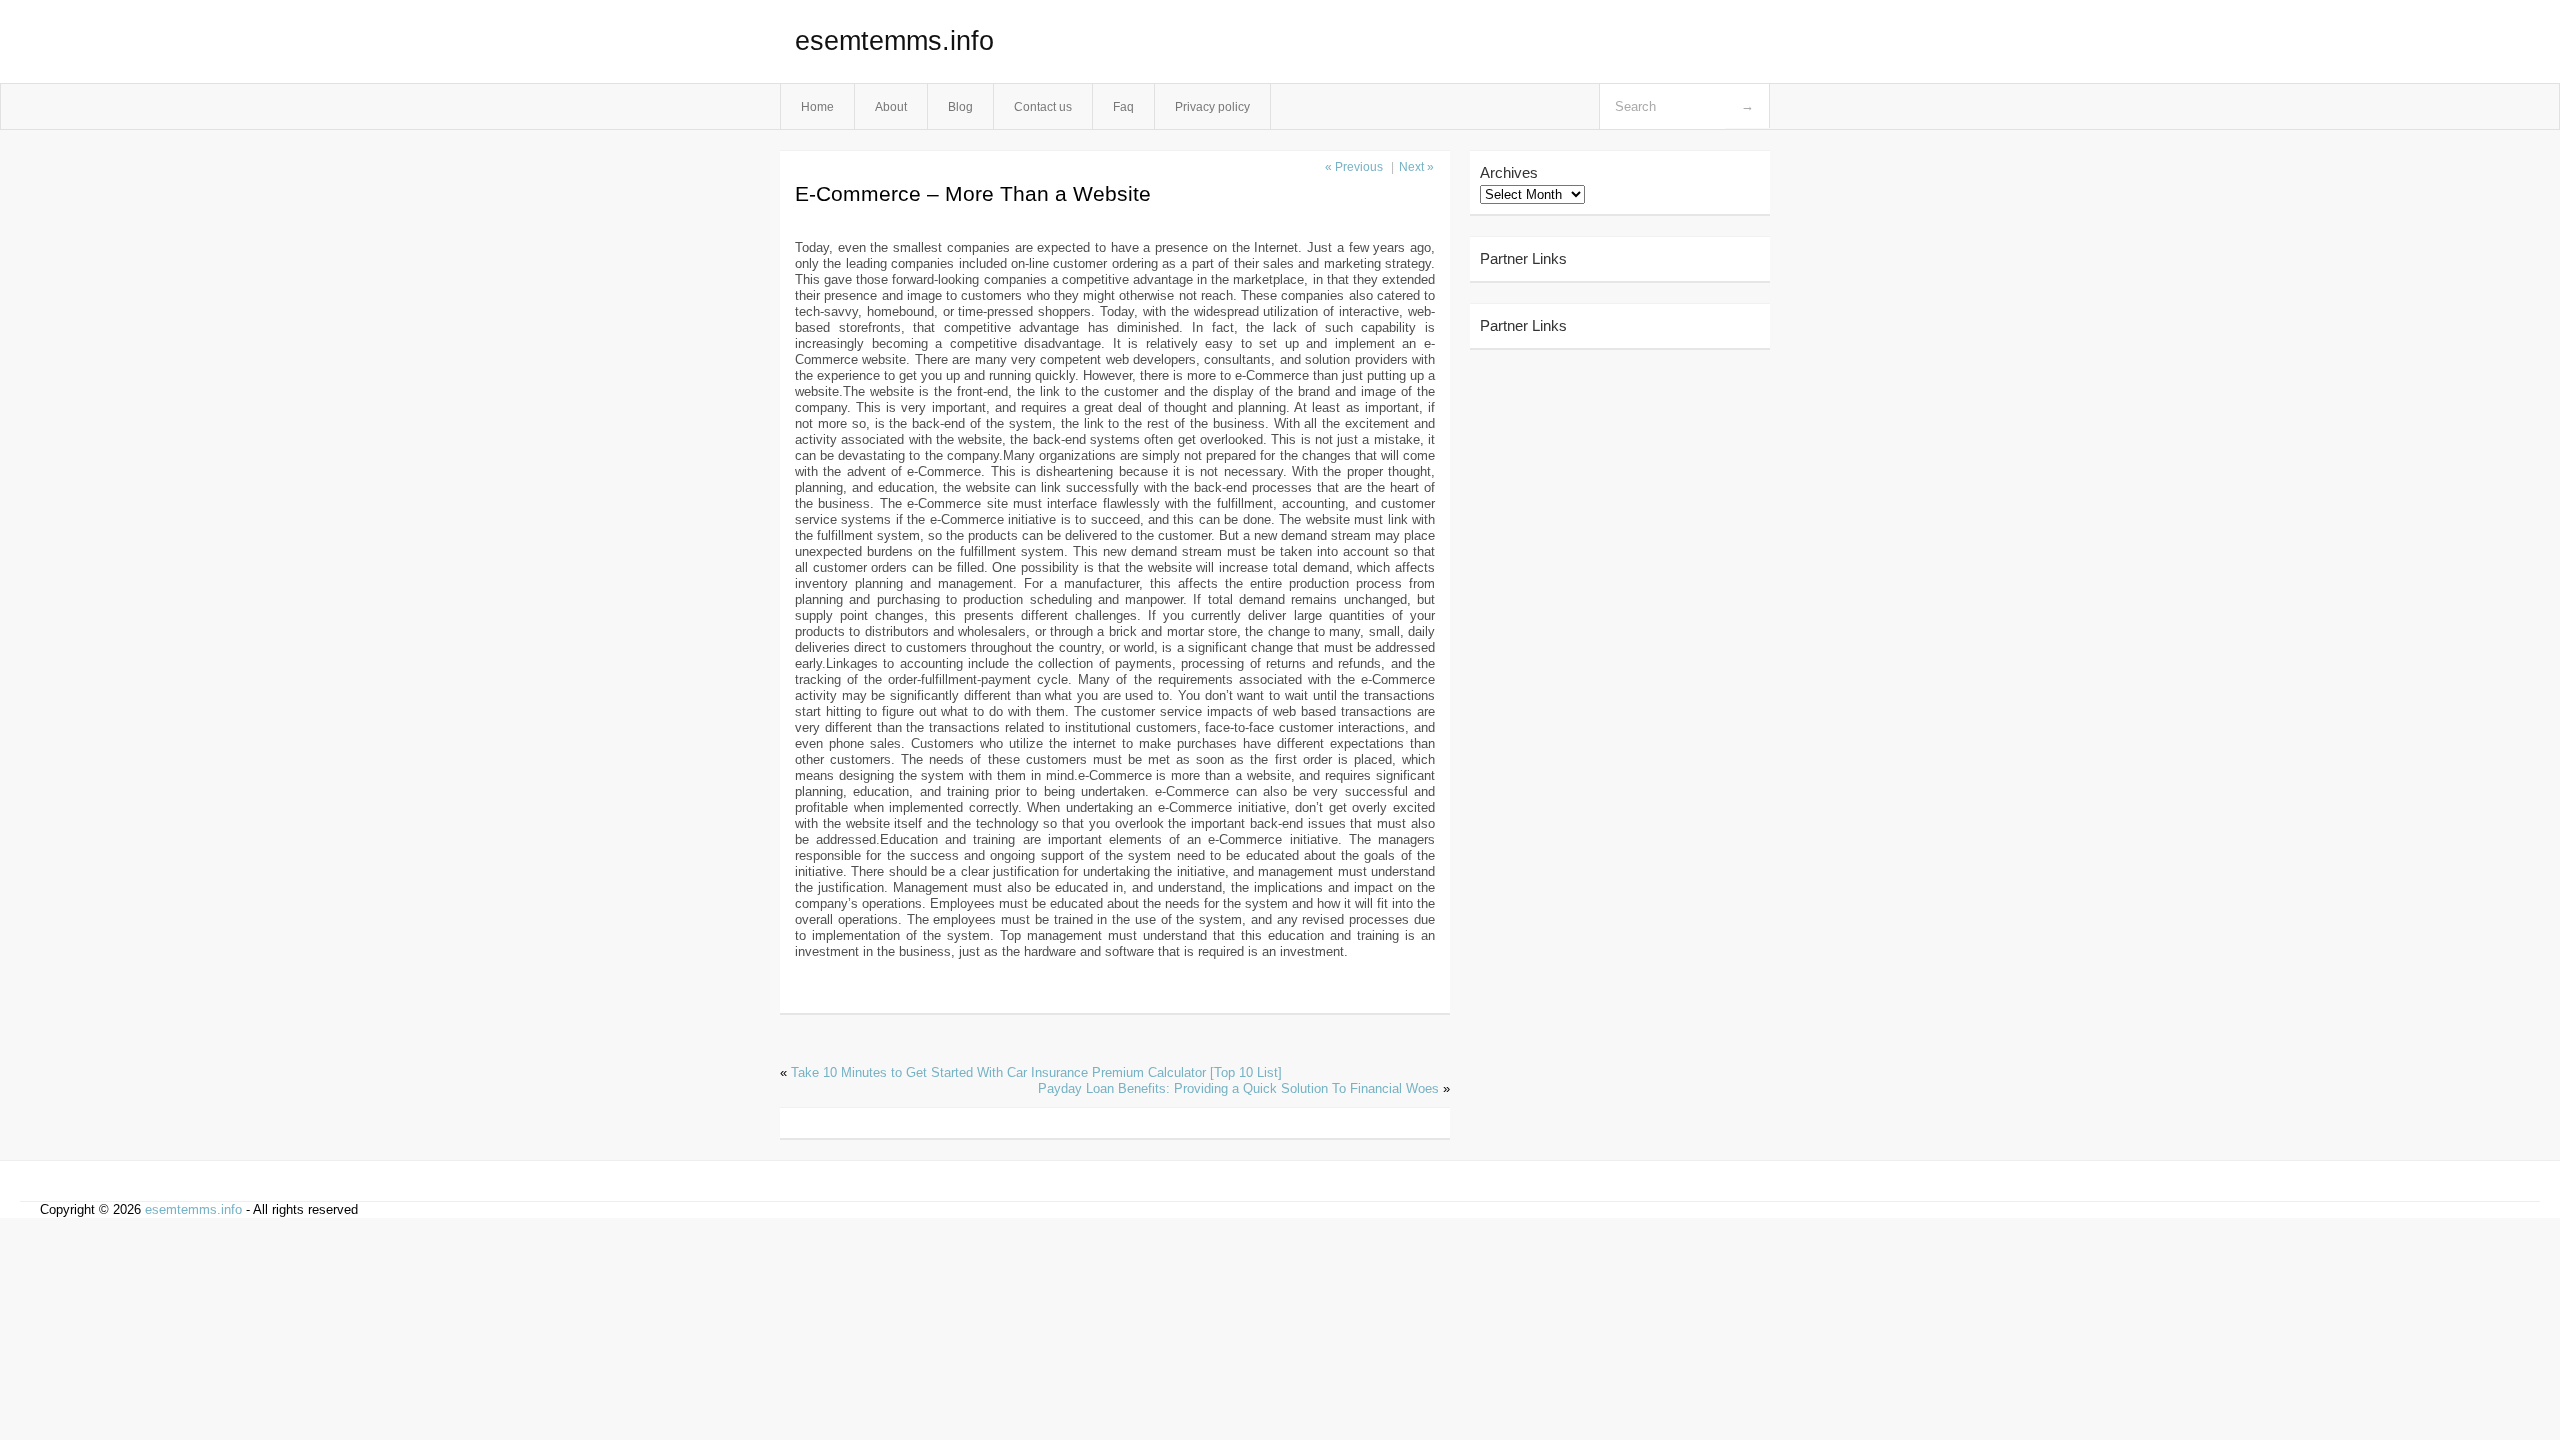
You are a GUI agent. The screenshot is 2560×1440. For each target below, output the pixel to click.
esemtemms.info (894, 41)
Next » (1416, 167)
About (891, 106)
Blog (960, 106)
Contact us (1043, 106)
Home (817, 106)
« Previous (1354, 167)
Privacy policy (1212, 106)
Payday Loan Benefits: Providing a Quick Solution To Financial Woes (1238, 1088)
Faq (1123, 106)
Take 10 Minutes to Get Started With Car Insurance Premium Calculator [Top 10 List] (1036, 1072)
